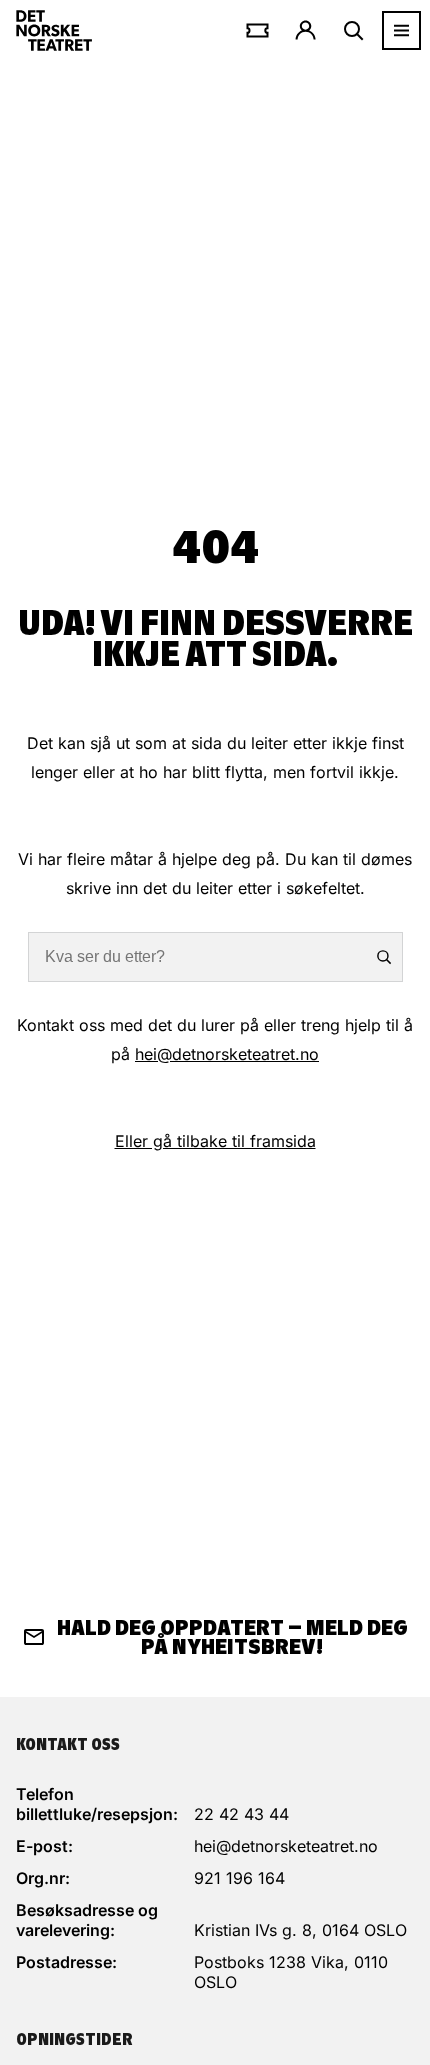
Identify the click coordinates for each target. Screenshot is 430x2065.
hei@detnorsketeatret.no (227, 1054)
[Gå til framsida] (54, 30)
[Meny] (401, 30)
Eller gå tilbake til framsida (215, 1141)
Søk (375, 957)
